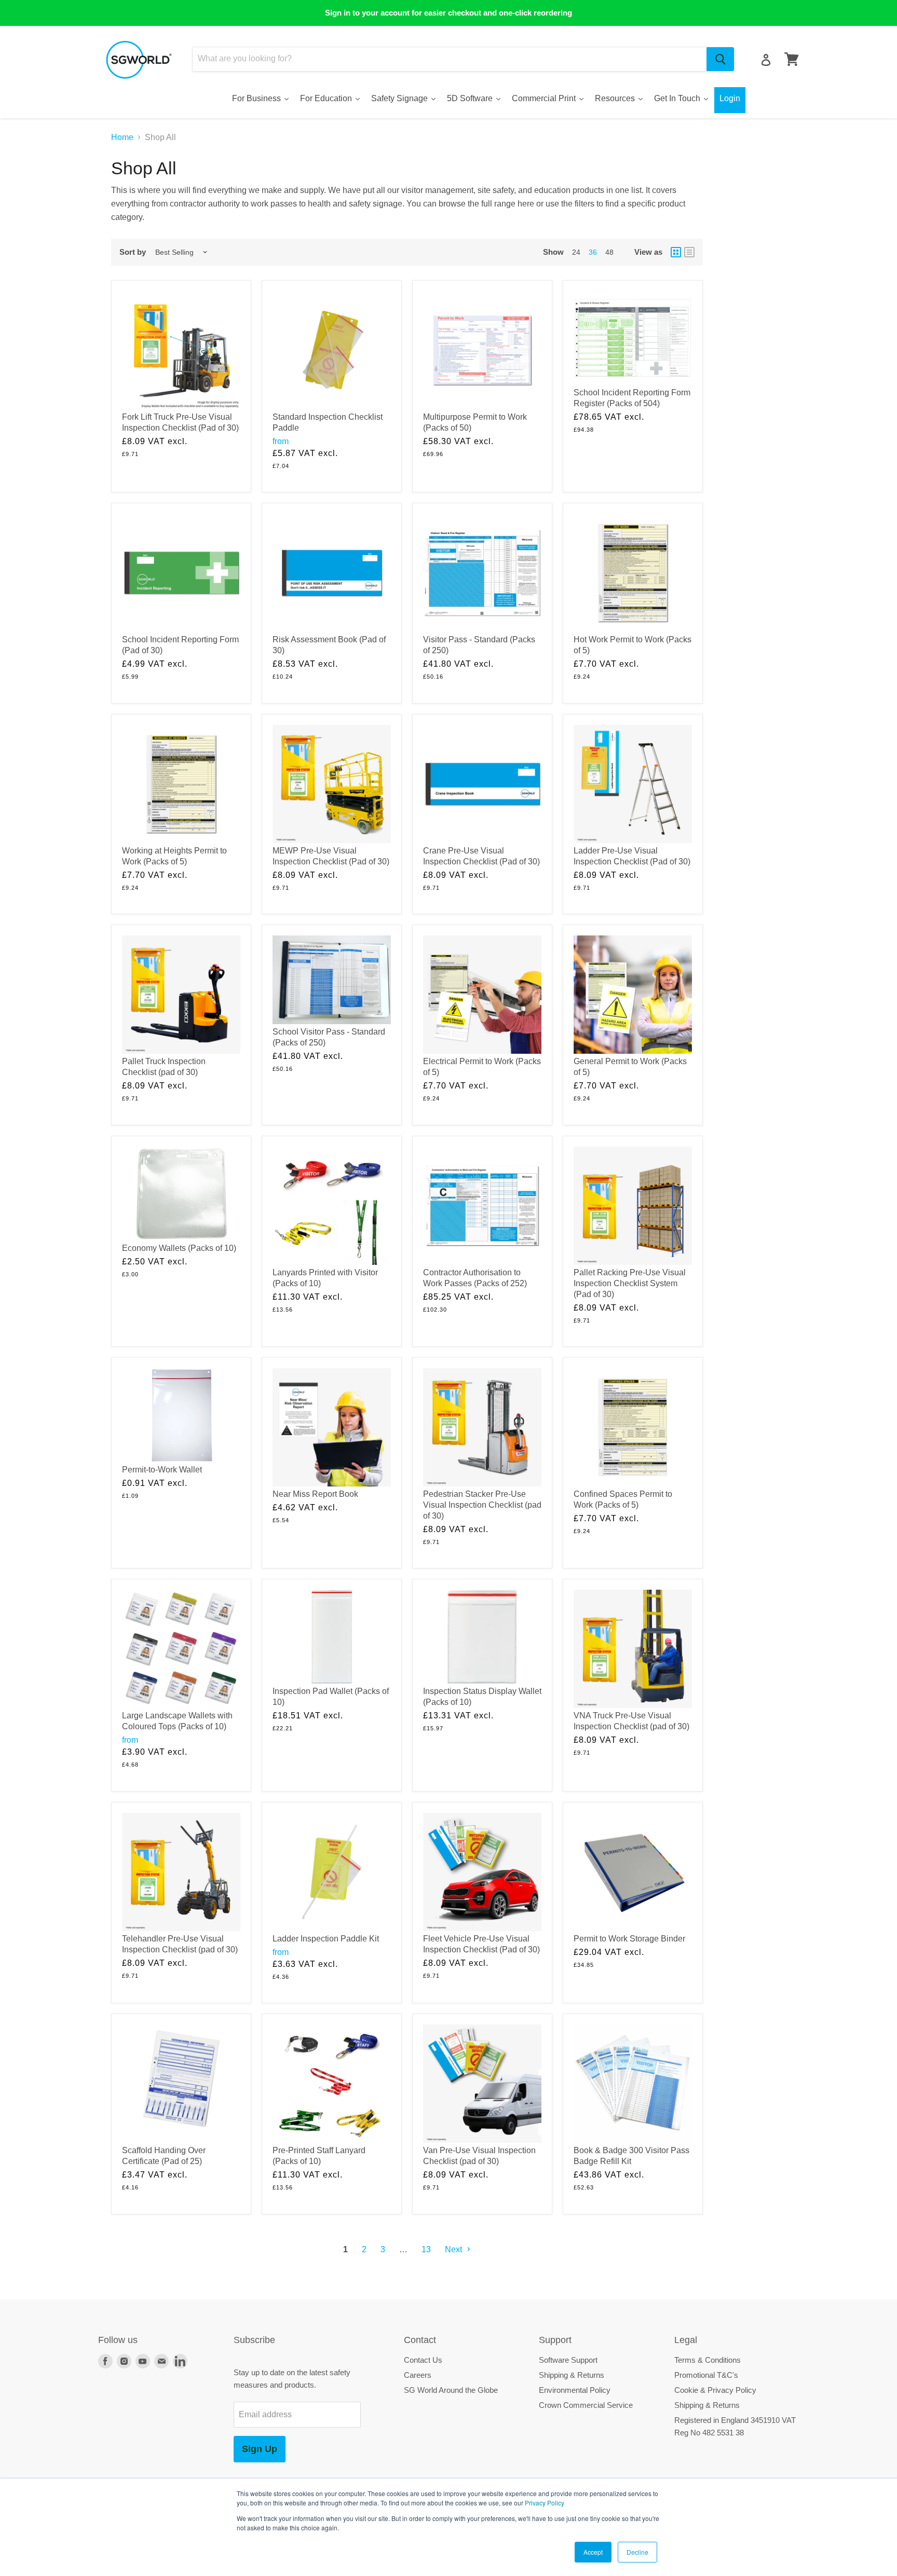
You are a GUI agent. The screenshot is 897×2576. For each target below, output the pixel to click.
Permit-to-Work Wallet (162, 1470)
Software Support (568, 2360)
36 (593, 252)
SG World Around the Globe (451, 2390)
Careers (418, 2375)
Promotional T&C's (706, 2375)
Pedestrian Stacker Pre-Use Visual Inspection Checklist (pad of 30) (482, 1505)
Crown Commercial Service (586, 2405)
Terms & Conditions (708, 2360)
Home (122, 137)
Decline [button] (637, 2552)
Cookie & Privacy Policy (715, 2390)
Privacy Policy (545, 2503)
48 (609, 252)
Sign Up (260, 2449)
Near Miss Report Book (315, 1494)
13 (426, 2249)
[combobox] (450, 59)
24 (576, 252)
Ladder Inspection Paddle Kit (326, 1939)
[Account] (766, 60)
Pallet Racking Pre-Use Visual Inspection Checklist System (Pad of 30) (630, 1283)
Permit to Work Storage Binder (629, 1939)
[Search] (720, 59)
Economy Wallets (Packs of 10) (179, 1248)
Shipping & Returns (572, 2375)
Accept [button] (593, 2552)
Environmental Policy (575, 2390)
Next (454, 2249)
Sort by (133, 252)
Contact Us (423, 2360)
